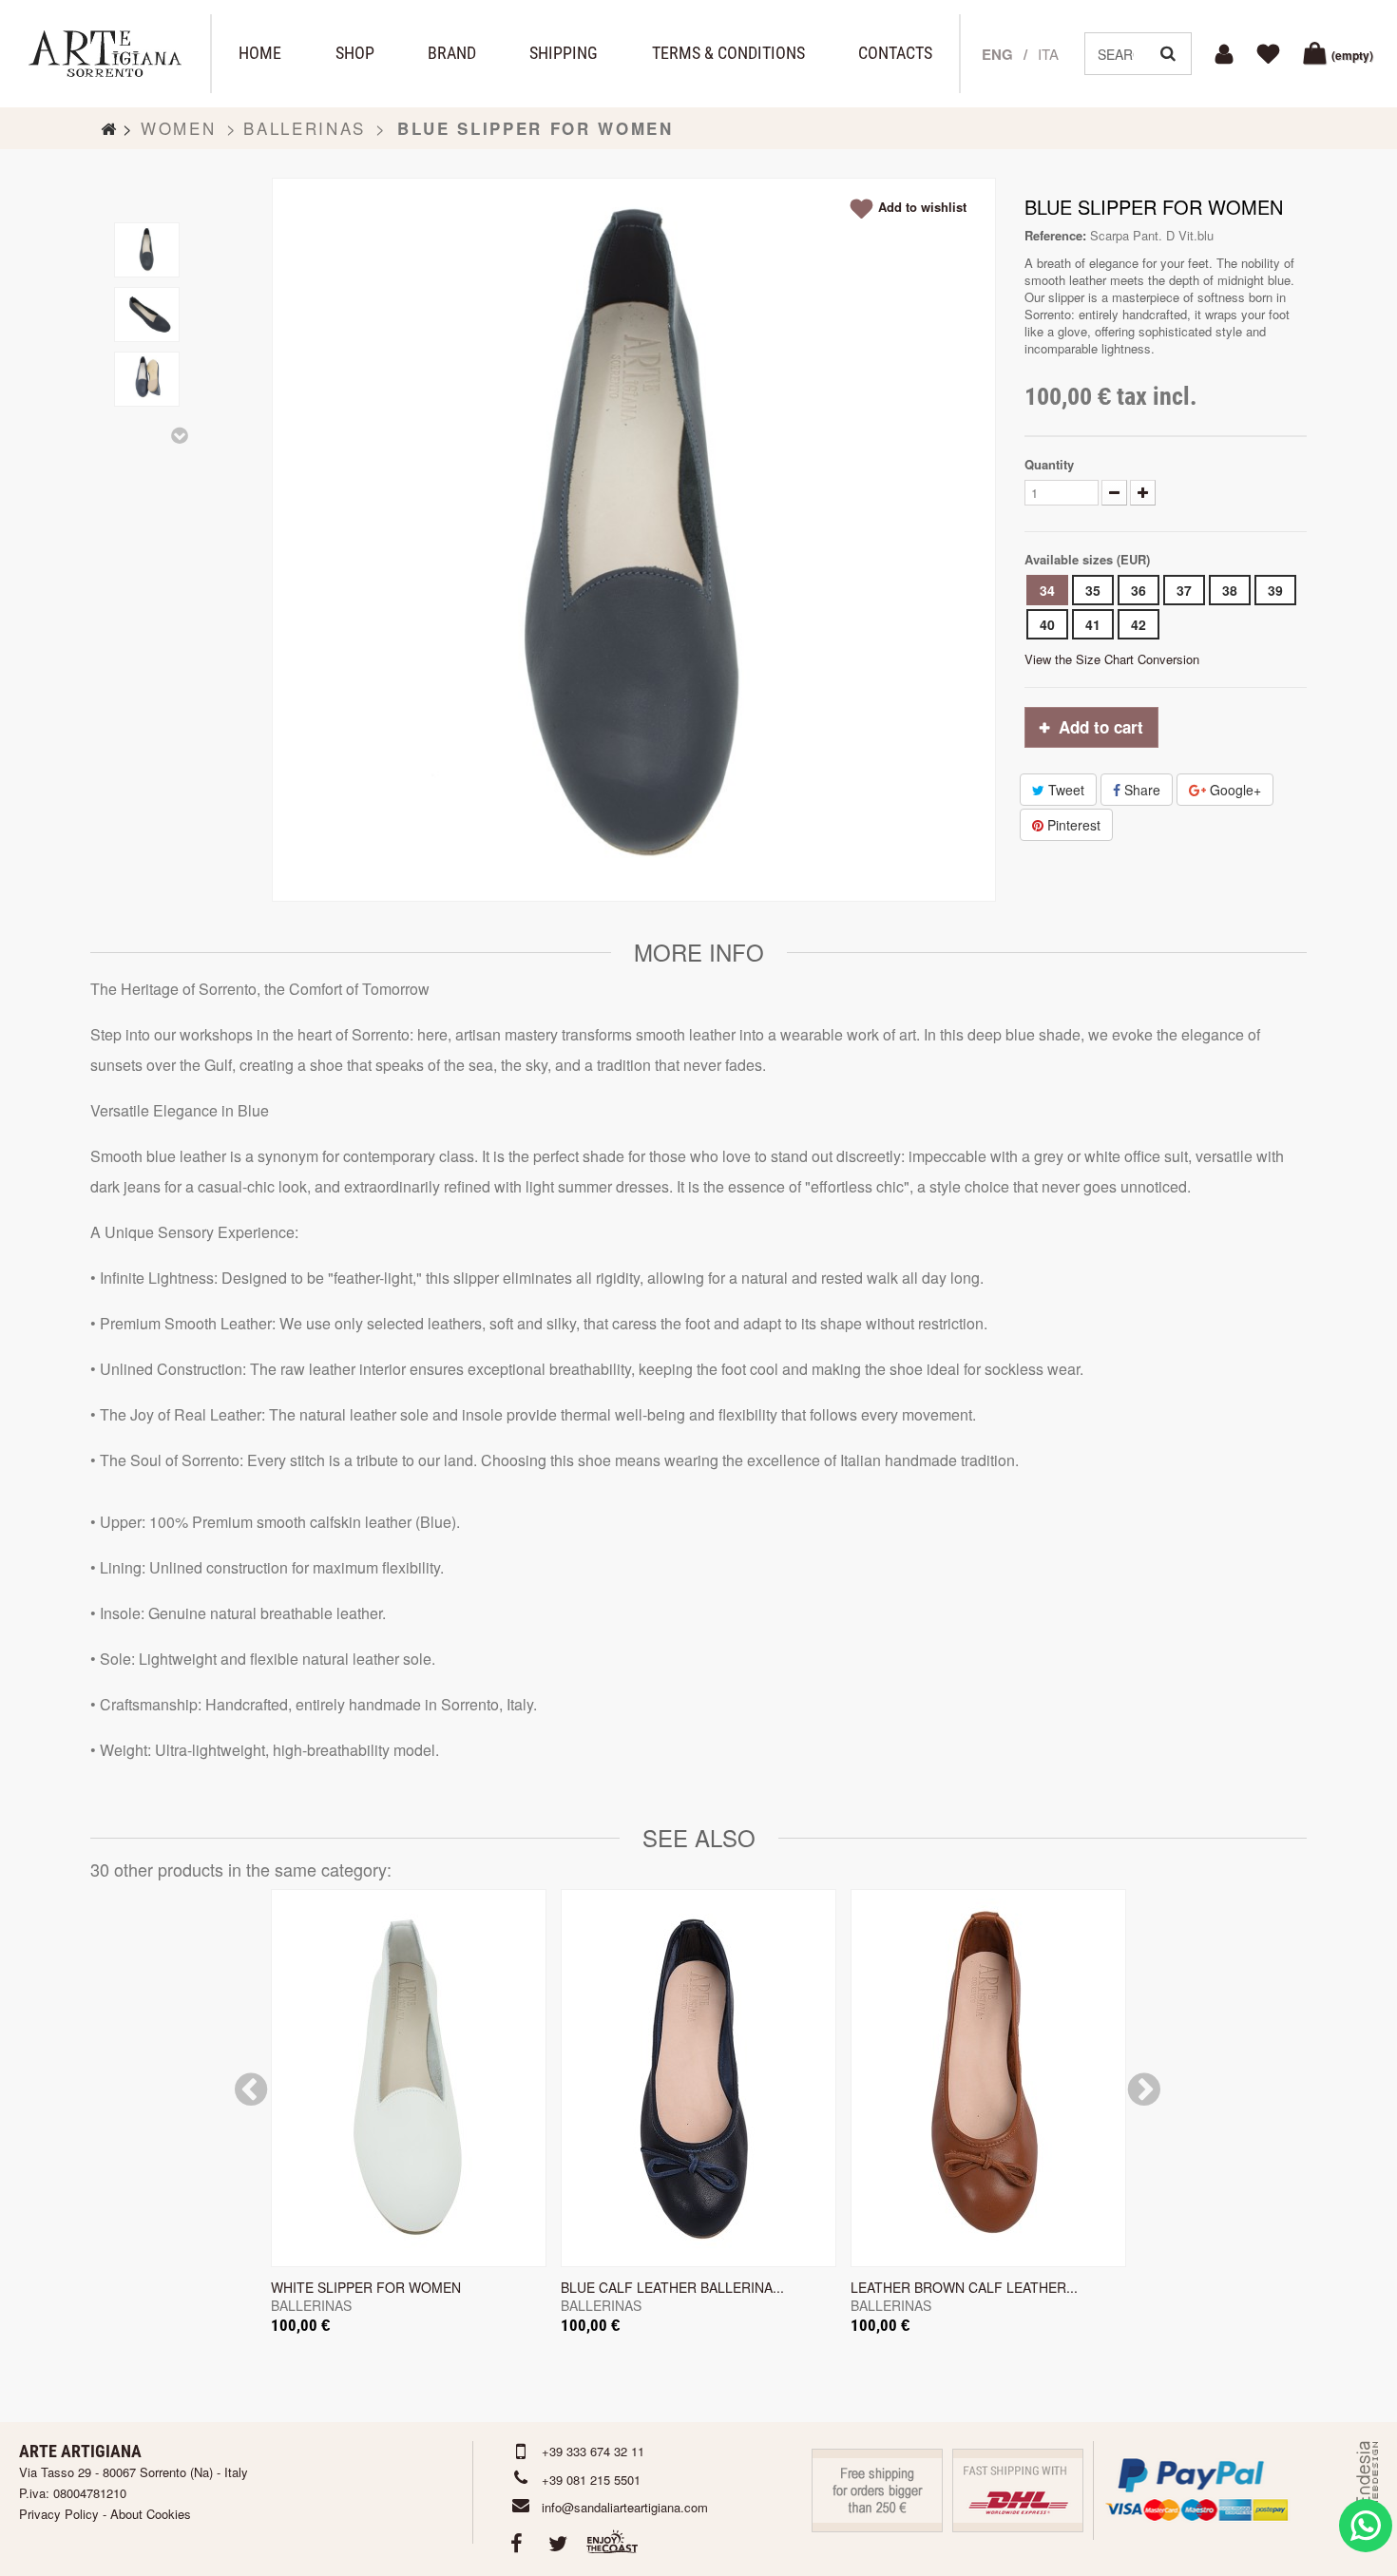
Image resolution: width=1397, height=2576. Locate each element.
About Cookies (151, 2514)
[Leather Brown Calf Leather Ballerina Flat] (988, 2078)
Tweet (1064, 790)
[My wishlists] (1271, 54)
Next (181, 435)
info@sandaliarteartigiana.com (625, 2507)
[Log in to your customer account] (1227, 54)
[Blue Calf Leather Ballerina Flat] (698, 2078)
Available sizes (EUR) (1089, 560)
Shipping (564, 53)
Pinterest (1072, 825)
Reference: (1055, 236)
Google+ (1234, 790)
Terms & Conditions (728, 53)
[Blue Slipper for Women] (147, 250)
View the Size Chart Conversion (1112, 659)
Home (260, 53)
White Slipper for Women (366, 2287)
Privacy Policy (59, 2514)
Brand (452, 53)
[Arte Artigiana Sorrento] (105, 54)
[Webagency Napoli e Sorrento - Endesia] (1366, 2490)
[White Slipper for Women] (409, 2078)
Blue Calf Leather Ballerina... (672, 2287)
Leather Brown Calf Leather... (964, 2287)
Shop (355, 53)
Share (1140, 790)
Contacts (895, 53)
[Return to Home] (109, 128)
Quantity (1049, 465)
